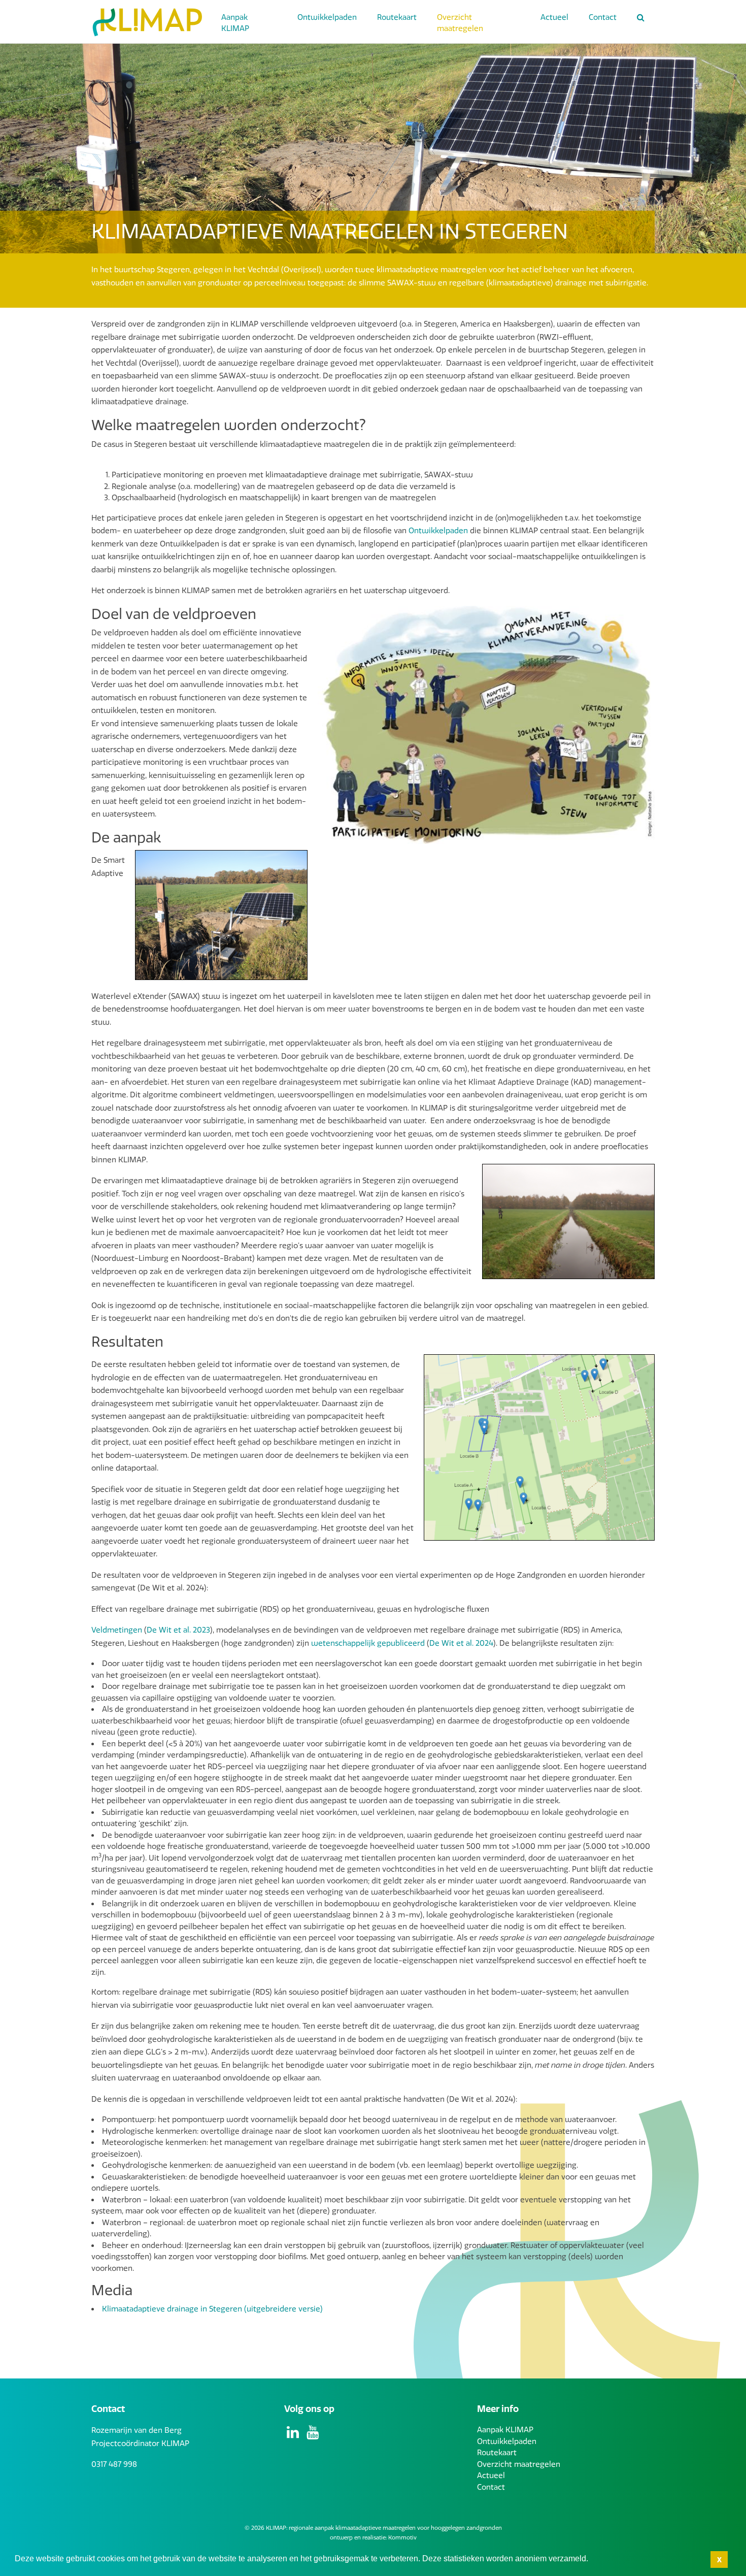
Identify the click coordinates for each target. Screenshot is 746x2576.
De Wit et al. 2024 (461, 1643)
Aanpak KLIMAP (235, 23)
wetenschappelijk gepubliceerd (368, 1643)
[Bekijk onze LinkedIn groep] (294, 2435)
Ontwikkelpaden (327, 17)
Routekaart (397, 17)
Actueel (554, 17)
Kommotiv (402, 2538)
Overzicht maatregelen (460, 23)
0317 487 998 (114, 2464)
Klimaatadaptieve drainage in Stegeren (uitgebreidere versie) (212, 2309)
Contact (603, 17)
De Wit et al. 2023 (178, 1630)
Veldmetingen (117, 1630)
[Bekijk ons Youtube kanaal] (314, 2435)
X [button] (719, 2560)
